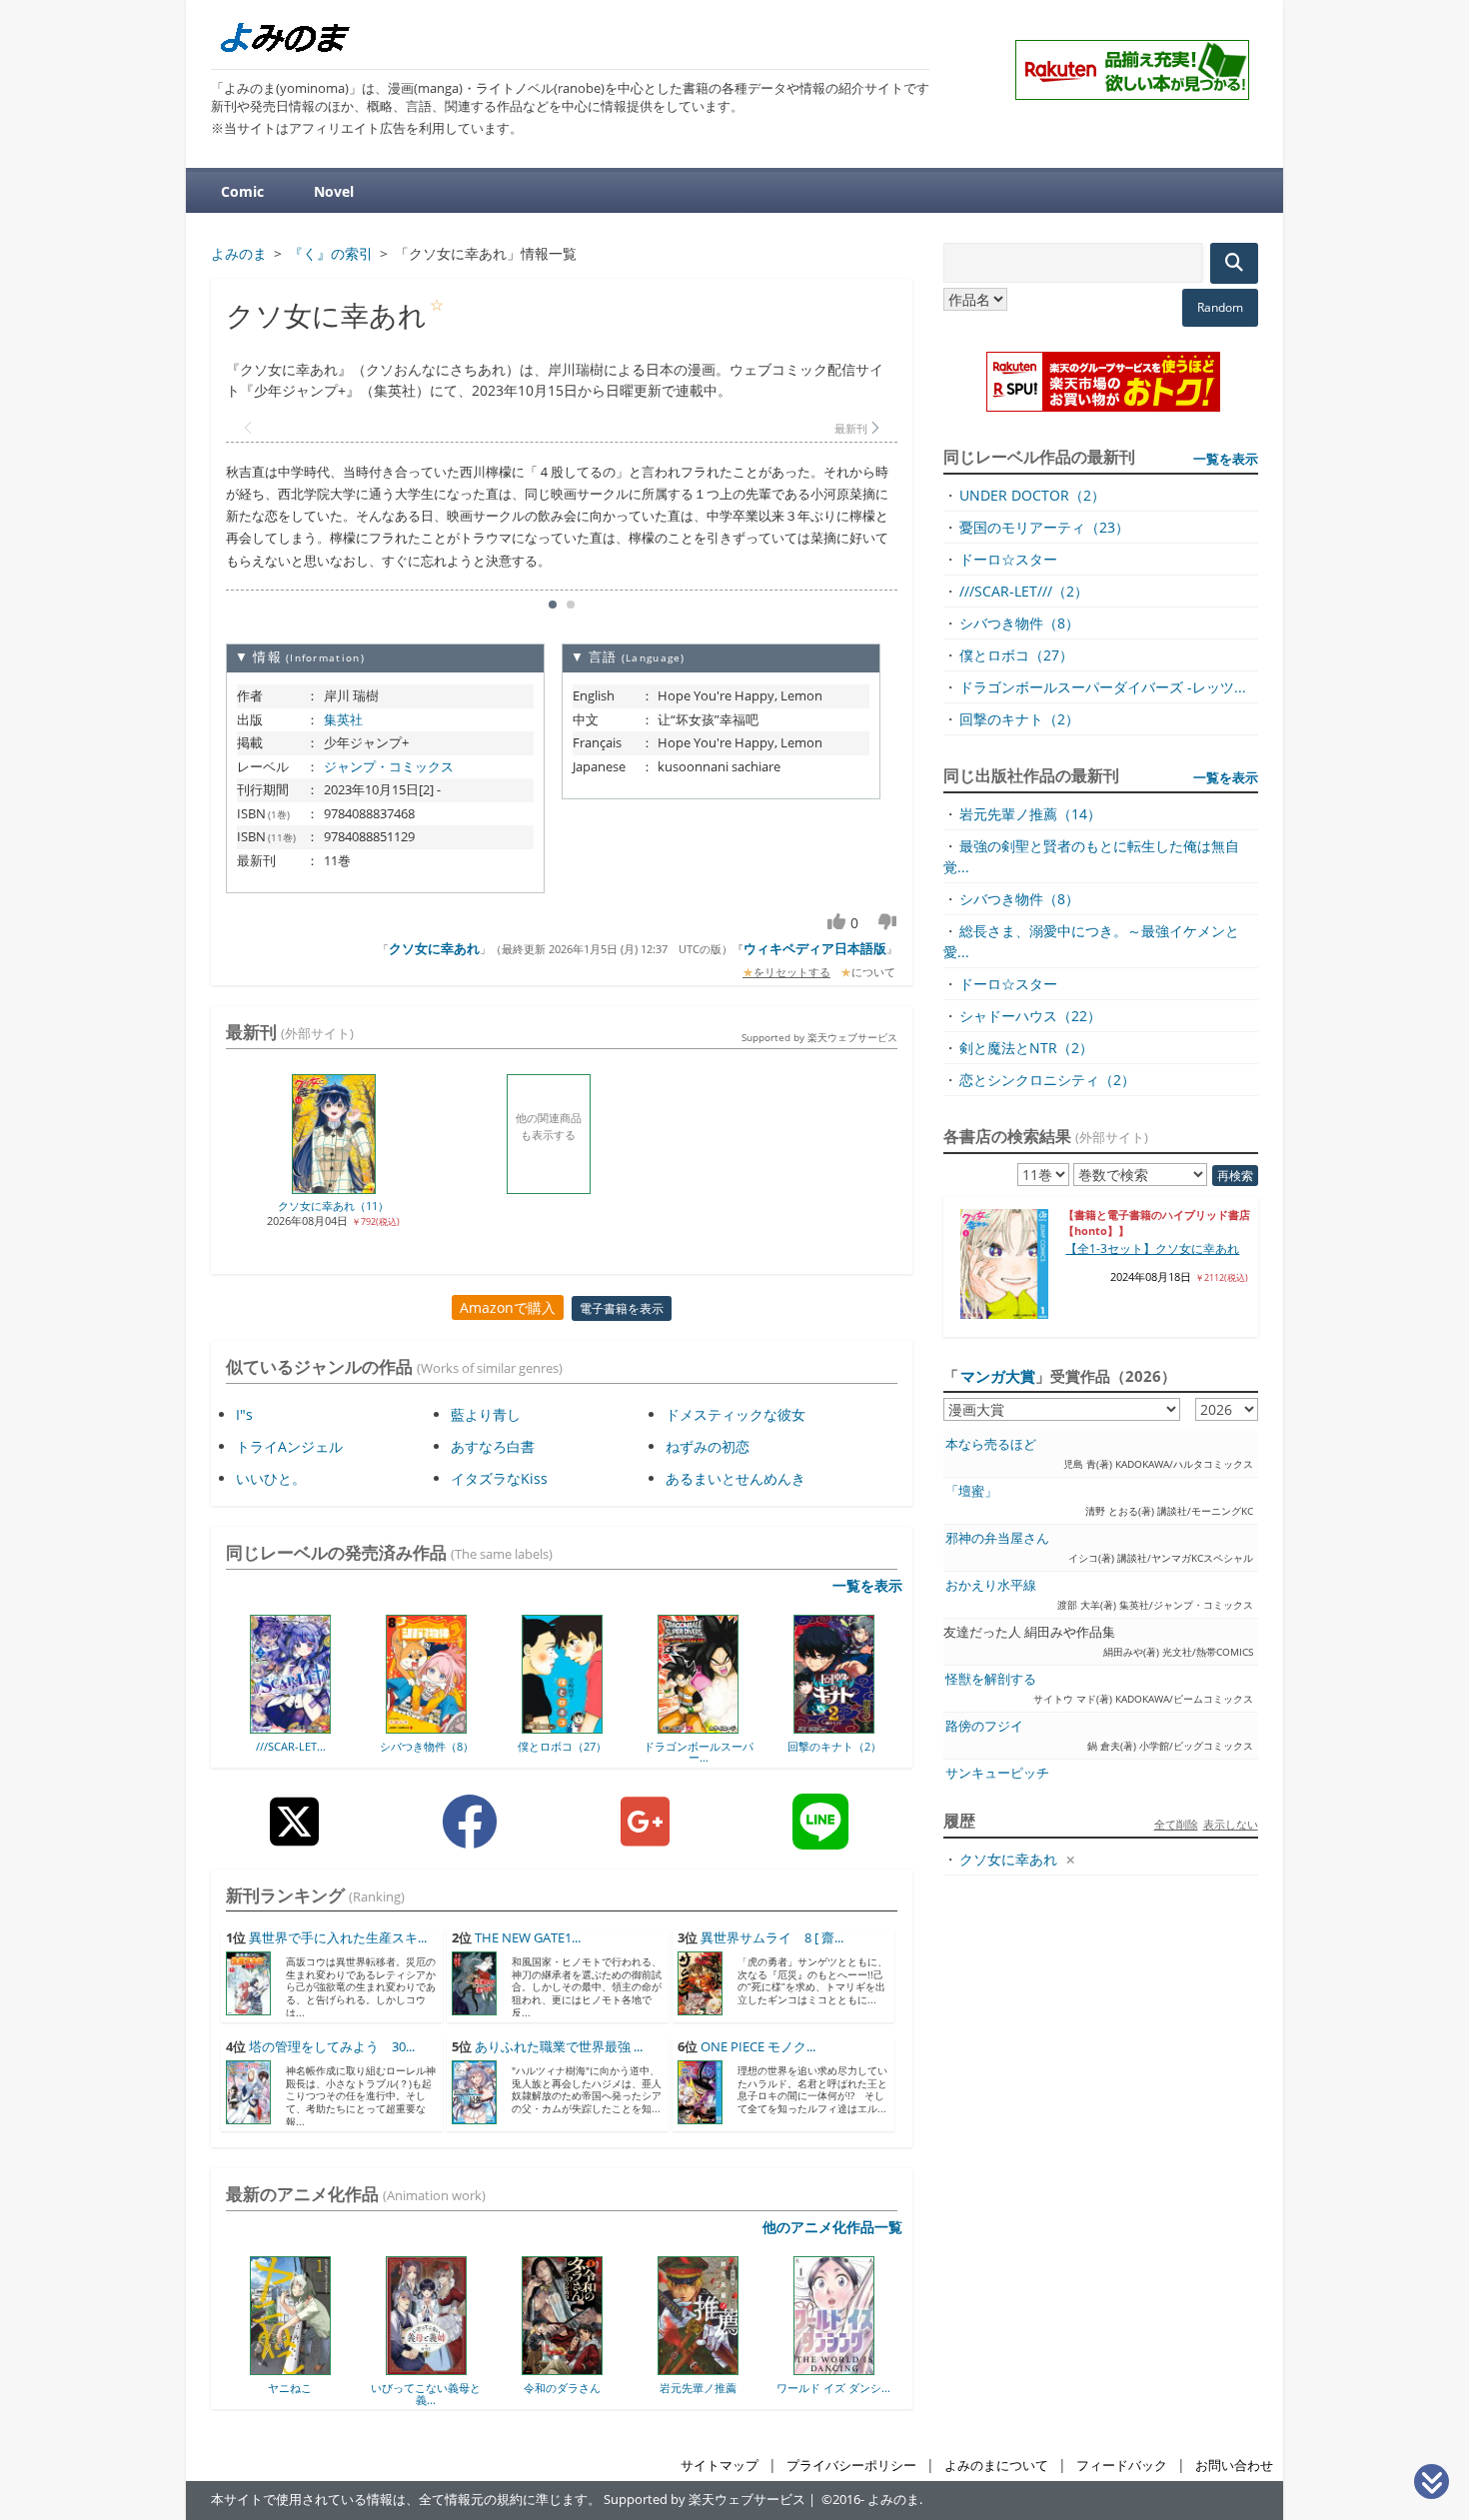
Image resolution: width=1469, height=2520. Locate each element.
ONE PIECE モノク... (758, 2047)
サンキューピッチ (997, 1773)
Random (1220, 307)
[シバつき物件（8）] (426, 1727)
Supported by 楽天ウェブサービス (819, 1037)
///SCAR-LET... (290, 1746)
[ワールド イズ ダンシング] (714, 2368)
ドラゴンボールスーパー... (698, 1752)
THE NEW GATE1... (528, 1938)
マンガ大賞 (998, 1376)
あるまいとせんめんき (735, 1478)
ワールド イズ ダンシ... (714, 2388)
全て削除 (1176, 1824)
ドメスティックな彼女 (735, 1414)
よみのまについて (996, 2466)
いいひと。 (271, 1478)
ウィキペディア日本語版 (815, 948)
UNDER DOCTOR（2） (1032, 495)
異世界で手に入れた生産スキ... (338, 1938)
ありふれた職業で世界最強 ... (559, 2047)
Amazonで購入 (508, 1307)
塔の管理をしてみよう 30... (332, 2047)
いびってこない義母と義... (306, 2394)
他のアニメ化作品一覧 (832, 2227)
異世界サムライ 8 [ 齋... (772, 1938)
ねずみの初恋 (708, 1446)
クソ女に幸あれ (434, 948)
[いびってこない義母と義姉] (306, 2368)
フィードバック (1122, 2466)
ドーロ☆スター (1008, 559)
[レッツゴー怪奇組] (850, 2368)
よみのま (893, 2500)
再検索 (1235, 1176)
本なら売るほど (991, 1444)
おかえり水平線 (991, 1585)
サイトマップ (720, 2466)
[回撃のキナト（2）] (834, 1727)
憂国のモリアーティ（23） (1044, 527)
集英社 (343, 719)
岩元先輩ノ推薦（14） (1030, 814)
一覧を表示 (867, 1585)
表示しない (1231, 1824)
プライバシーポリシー (851, 2466)
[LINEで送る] (820, 1837)
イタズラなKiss (499, 1478)
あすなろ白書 (493, 1446)
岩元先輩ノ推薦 (578, 2388)
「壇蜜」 (971, 1491)
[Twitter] (294, 1837)
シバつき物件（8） (426, 1746)
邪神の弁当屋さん (997, 1538)
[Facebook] (470, 1837)
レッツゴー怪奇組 (849, 2388)
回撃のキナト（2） (833, 1746)
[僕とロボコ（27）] (562, 1727)
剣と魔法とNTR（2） (1026, 1048)
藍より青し (486, 1414)
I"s (244, 1414)
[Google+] (645, 1837)
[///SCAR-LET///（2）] (290, 1727)
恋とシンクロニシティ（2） (1047, 1080)
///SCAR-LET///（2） (1024, 591)
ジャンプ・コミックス (389, 766)
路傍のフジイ (984, 1726)
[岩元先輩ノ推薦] (578, 2368)
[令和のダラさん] (442, 2368)
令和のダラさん (442, 2388)
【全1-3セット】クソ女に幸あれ (1152, 1249)
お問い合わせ (1234, 2466)
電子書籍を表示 (622, 1308)
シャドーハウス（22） (1030, 1016)
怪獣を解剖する (991, 1679)
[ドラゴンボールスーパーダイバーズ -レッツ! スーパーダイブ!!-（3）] (698, 1727)
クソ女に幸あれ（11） (333, 1206)
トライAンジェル (289, 1446)
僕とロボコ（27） (562, 1746)
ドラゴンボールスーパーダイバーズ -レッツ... (1103, 687)
